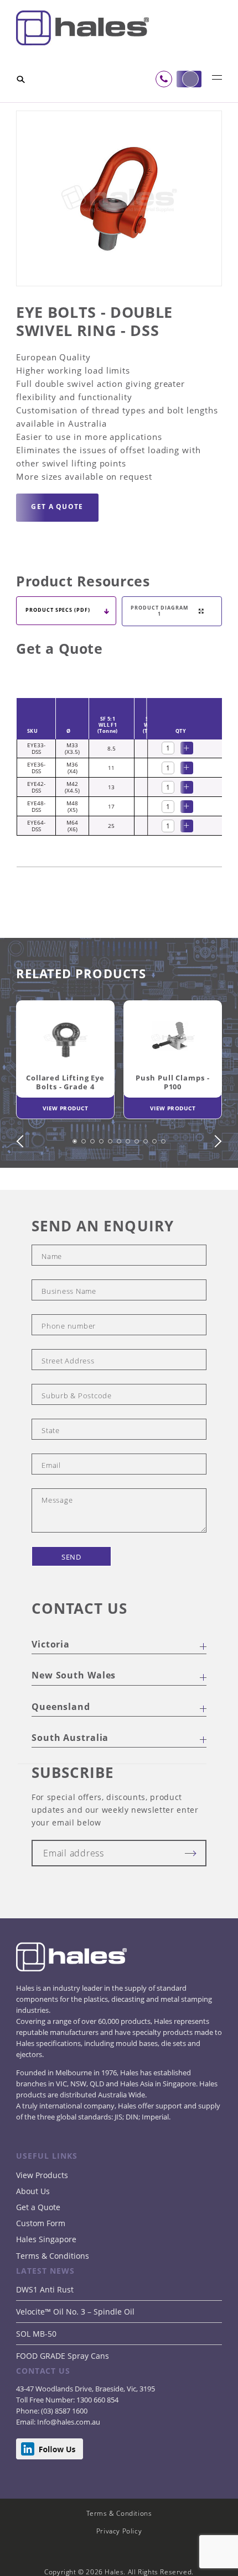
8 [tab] (138, 1187)
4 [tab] (103, 1187)
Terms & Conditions (53, 2294)
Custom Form (41, 2262)
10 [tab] (156, 1187)
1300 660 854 (97, 2438)
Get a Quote (38, 2246)
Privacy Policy (119, 2570)
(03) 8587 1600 (63, 2449)
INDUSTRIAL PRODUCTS (137, 108)
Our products (67, 108)
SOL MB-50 (36, 2372)
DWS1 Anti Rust (45, 2328)
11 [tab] (165, 1187)
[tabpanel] (65, 1101)
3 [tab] (94, 1187)
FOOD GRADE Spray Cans (63, 2394)
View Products (42, 2214)
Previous (23, 1180)
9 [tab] (147, 1187)
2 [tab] (85, 1187)
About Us (33, 2230)
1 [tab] (76, 1187)
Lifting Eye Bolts (79, 115)
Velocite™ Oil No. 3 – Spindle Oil (75, 2350)
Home (27, 108)
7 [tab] (130, 1187)
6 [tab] (121, 1187)
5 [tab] (112, 1187)
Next (215, 1180)
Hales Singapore (46, 2278)
